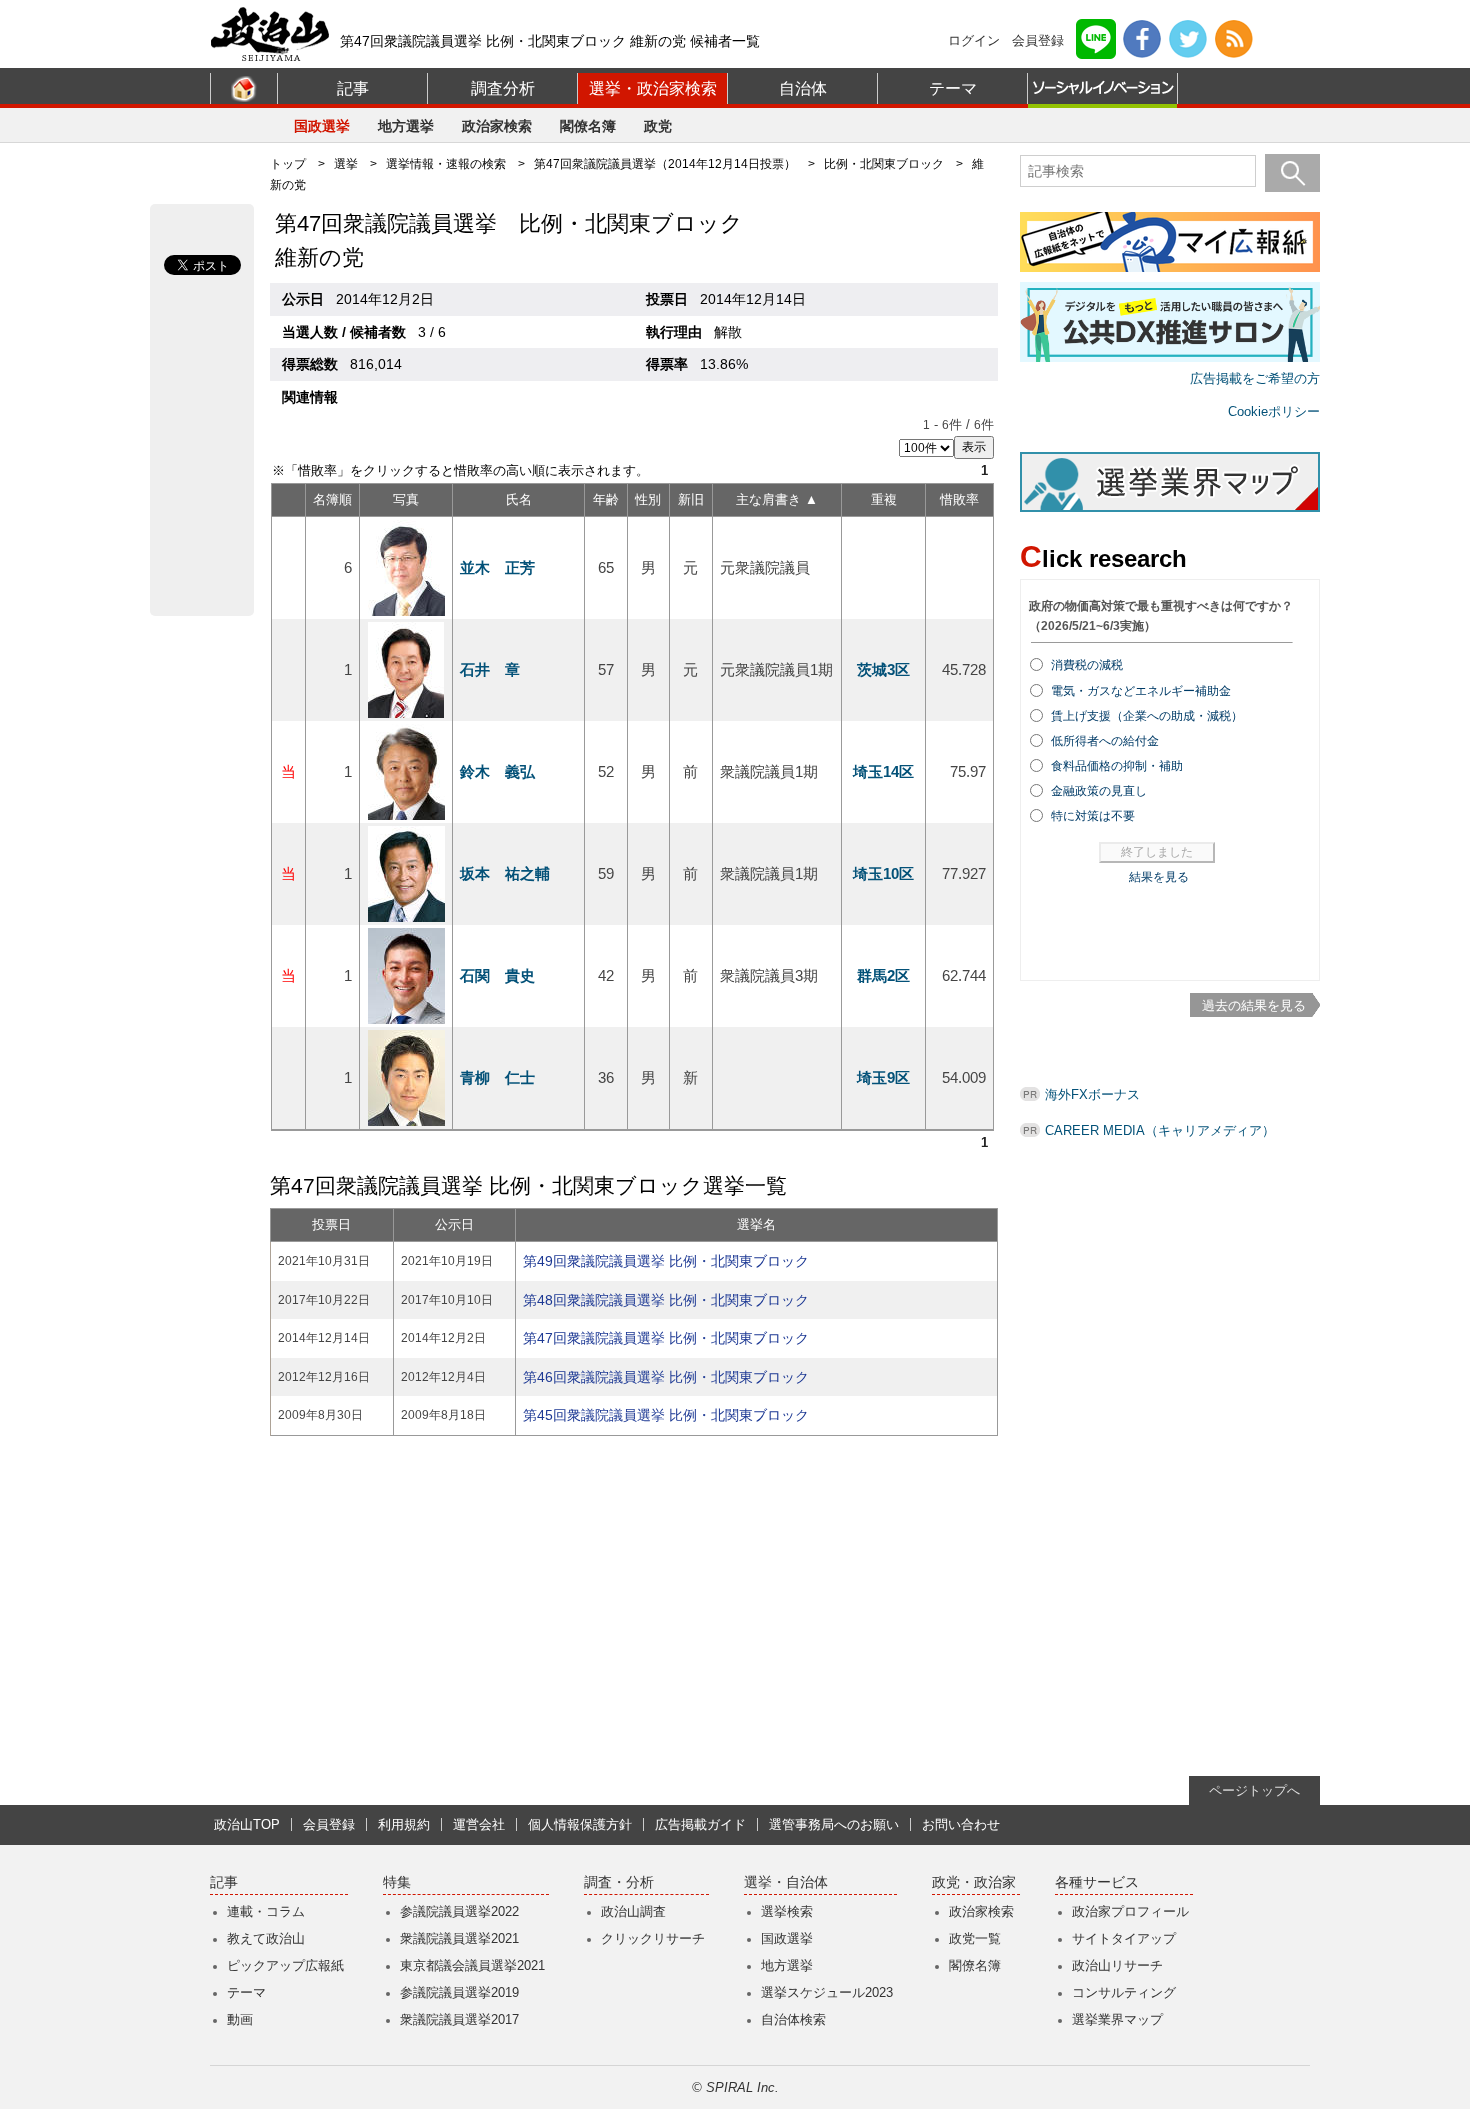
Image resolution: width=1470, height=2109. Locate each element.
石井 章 (490, 669)
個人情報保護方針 (580, 1824)
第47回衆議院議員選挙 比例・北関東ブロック (666, 1338)
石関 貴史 (497, 975)
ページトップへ (1254, 1790)
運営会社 (479, 1824)
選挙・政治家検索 (653, 88)
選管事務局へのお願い (834, 1824)
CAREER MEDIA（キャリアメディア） (1160, 1130)
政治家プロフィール (1130, 1911)
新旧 (691, 499)
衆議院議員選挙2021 (459, 1938)
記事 (353, 88)
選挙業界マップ (1117, 2019)
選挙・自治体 (786, 1882)
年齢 (606, 499)
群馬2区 (883, 975)
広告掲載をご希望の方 (1255, 378)
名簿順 (332, 499)
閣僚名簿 (588, 126)
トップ (288, 164)
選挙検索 (787, 1911)
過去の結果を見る (1254, 1005)
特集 (397, 1882)
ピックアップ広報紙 (285, 1965)
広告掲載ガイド (700, 1824)
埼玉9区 (883, 1077)
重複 (884, 499)
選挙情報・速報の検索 (446, 164)
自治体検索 (793, 2019)
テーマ (953, 88)
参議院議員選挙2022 (459, 1911)
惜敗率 (959, 499)
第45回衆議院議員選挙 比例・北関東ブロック (666, 1415)
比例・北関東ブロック (884, 164)
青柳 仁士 (497, 1077)
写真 (406, 499)
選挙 (346, 164)
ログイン (974, 40)
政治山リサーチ (1117, 1965)
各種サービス (1097, 1882)
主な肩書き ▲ (777, 499)
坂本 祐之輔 (505, 873)
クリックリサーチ (653, 1938)
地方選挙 (406, 126)
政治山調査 (633, 1911)
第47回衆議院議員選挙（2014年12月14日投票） (665, 164)
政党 (658, 126)
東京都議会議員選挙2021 (472, 1965)
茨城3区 (883, 669)
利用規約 (404, 1824)
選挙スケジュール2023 (827, 1992)
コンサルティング (1124, 1992)
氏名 (519, 499)
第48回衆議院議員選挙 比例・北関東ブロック (666, 1300)
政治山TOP (247, 1824)
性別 (648, 499)
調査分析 (503, 88)
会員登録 (1038, 40)
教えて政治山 (266, 1938)
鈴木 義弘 (497, 771)
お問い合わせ (961, 1824)
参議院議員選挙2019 (459, 1992)
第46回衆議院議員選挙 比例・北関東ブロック (666, 1377)
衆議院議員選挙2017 (459, 2019)
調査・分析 (619, 1882)
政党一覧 (975, 1938)
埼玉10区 (883, 873)
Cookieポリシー (1274, 411)
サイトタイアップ (1124, 1938)
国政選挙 (322, 126)
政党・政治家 (974, 1882)
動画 (240, 2019)
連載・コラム (266, 1911)
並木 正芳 (497, 567)
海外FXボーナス (1092, 1094)
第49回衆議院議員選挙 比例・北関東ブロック (666, 1261)
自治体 (803, 88)
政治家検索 (497, 126)
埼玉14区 (883, 771)
